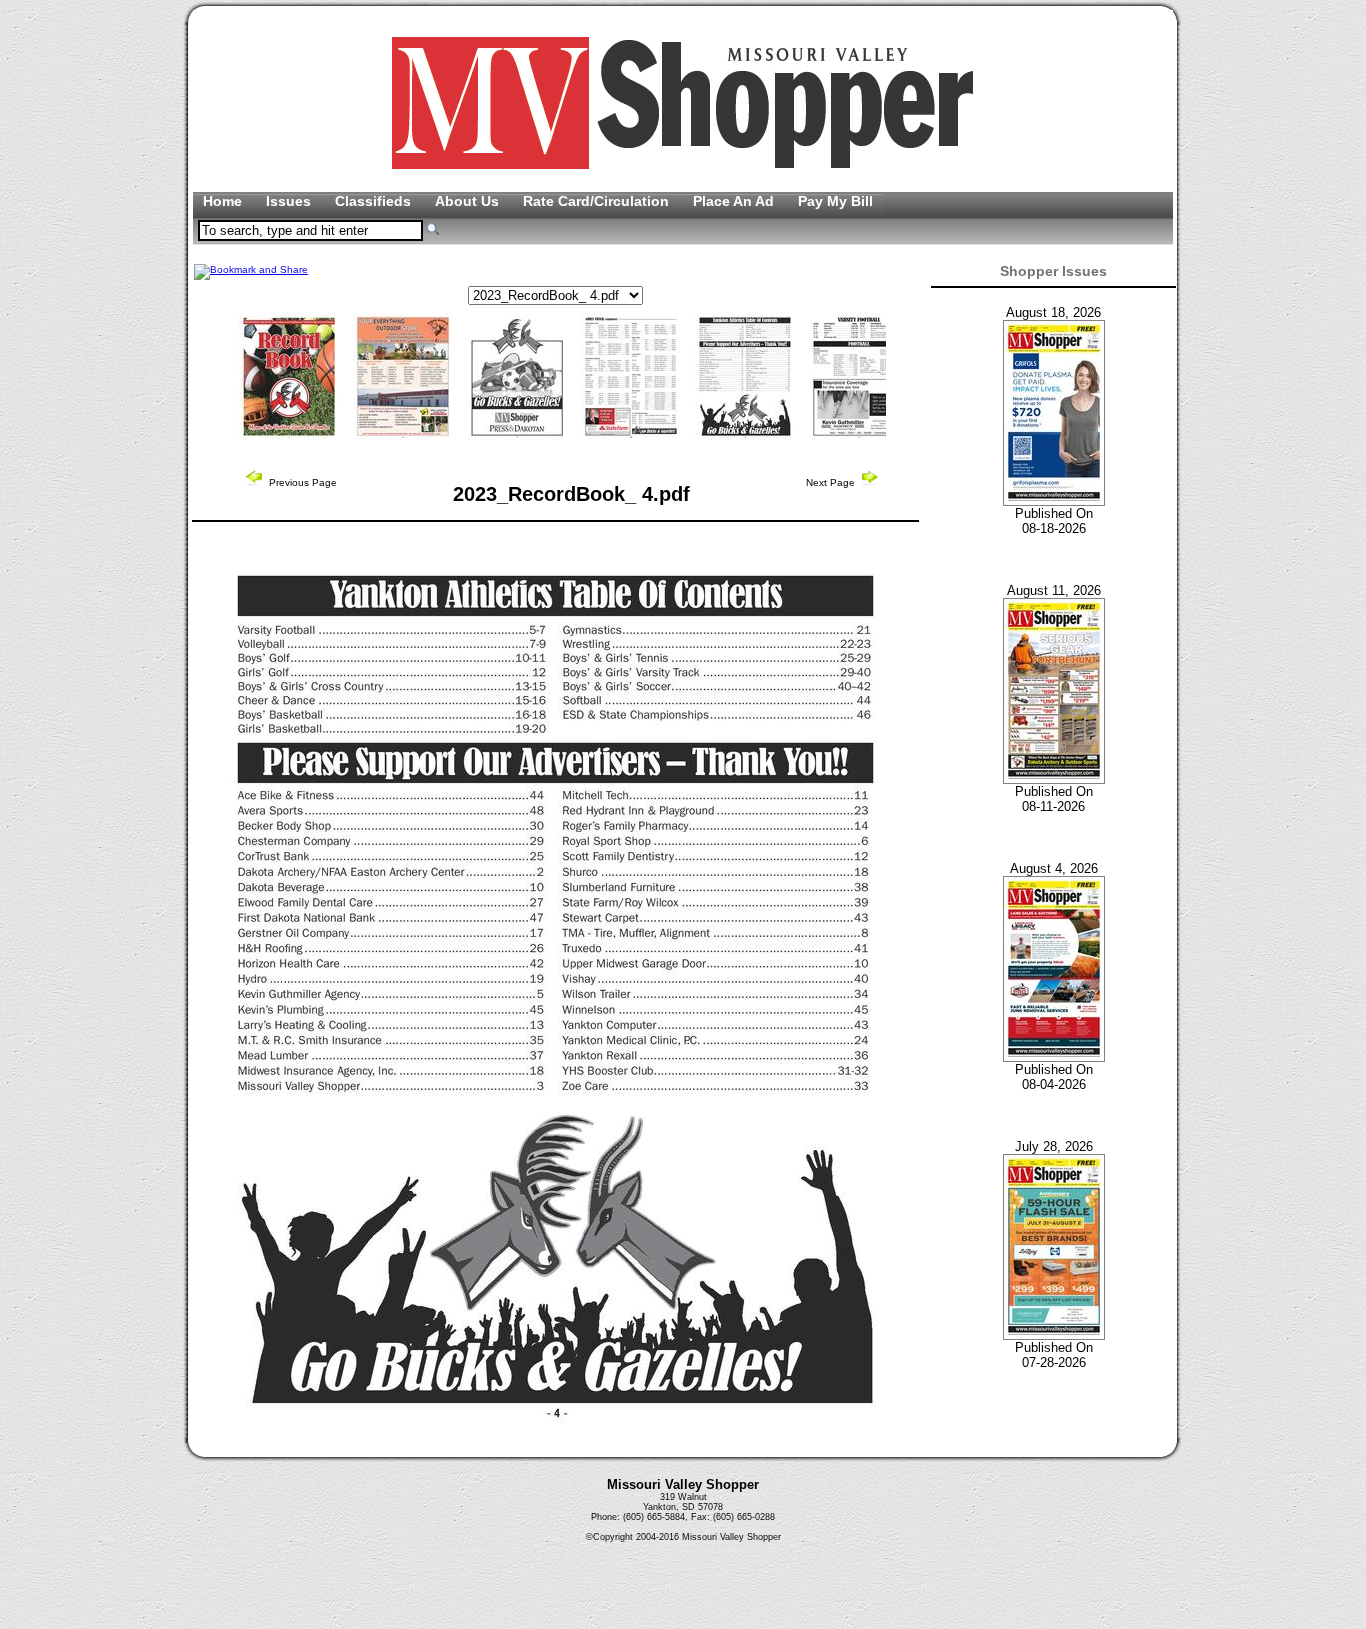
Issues (290, 201)
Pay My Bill (835, 201)
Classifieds (375, 201)
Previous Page (301, 482)
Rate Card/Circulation (598, 201)
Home (224, 201)
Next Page (832, 482)
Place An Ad (735, 201)
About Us (469, 201)
